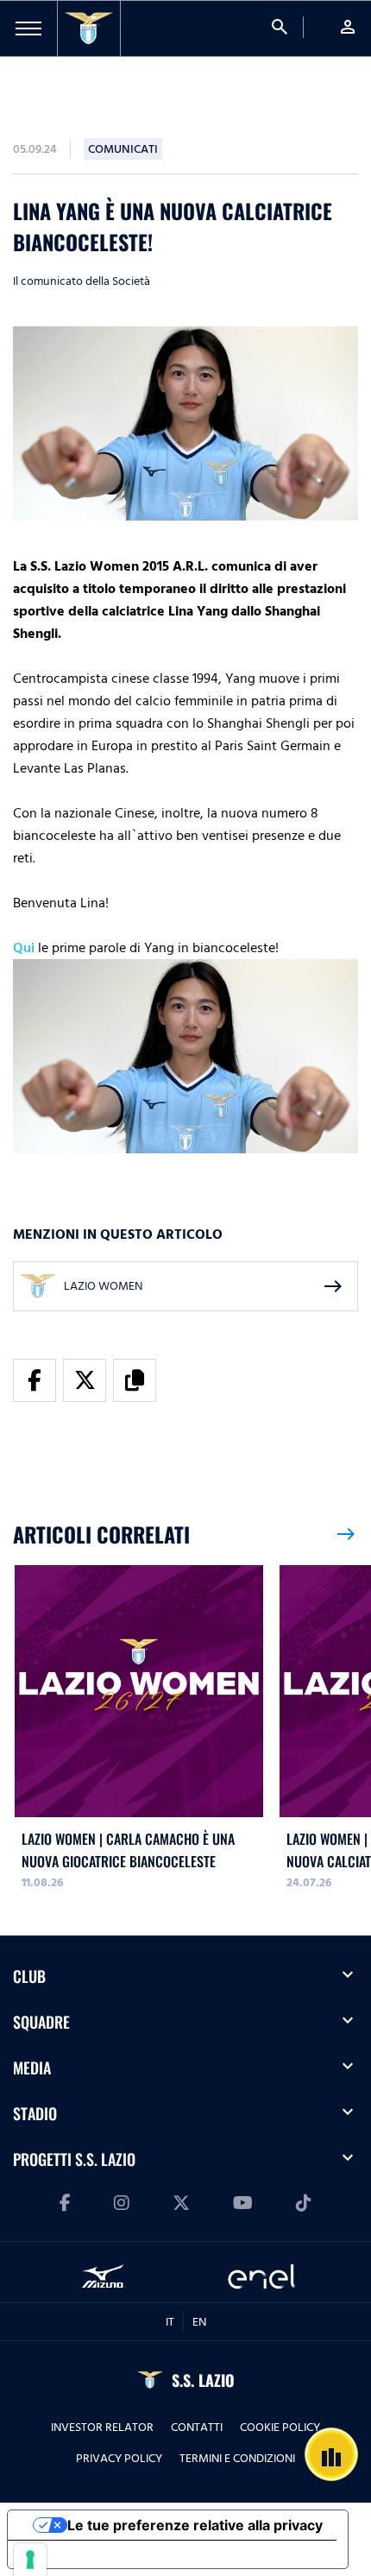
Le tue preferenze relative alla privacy (195, 2525)
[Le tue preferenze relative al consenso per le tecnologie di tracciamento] (30, 2560)
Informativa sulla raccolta (106, 2554)
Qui (24, 948)
